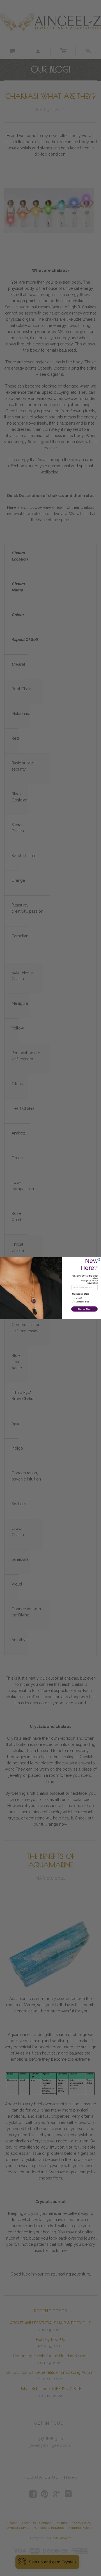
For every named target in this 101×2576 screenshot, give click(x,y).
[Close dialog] (99, 1259)
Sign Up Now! (84, 1309)
